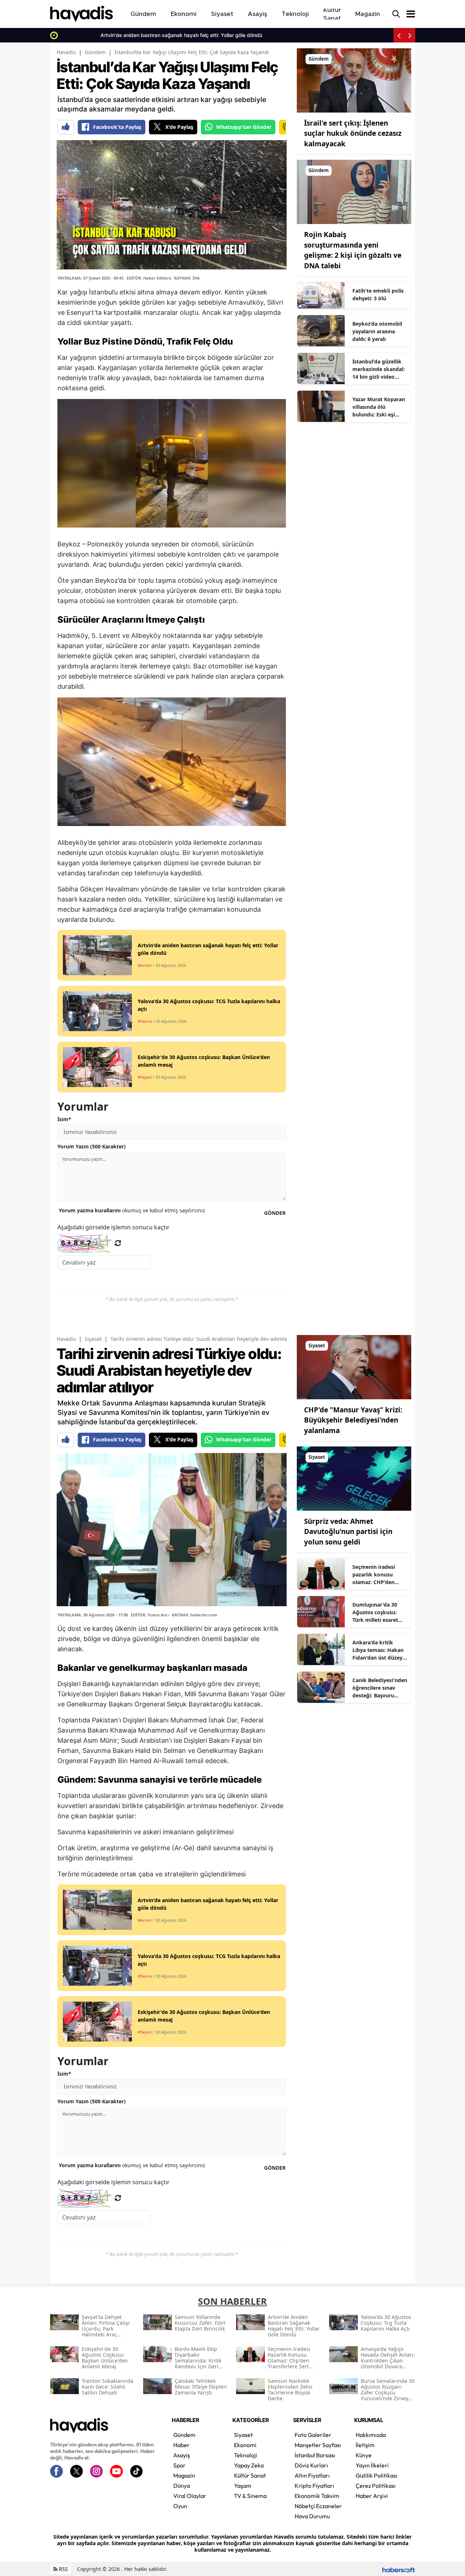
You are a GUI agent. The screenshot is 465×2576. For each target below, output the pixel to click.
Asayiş (182, 2455)
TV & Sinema (250, 2496)
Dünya (182, 2486)
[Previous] (399, 35)
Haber (181, 2445)
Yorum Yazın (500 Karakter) (92, 1146)
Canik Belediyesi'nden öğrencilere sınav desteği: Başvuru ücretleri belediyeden (380, 1688)
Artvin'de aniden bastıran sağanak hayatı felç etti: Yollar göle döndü (142, 35)
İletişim (365, 2445)
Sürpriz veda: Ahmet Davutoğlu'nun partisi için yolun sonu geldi (348, 1532)
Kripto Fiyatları (314, 2486)
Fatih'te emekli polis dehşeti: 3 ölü (378, 294)
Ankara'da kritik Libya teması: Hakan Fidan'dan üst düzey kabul (378, 1650)
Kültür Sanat (250, 2475)
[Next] (410, 35)
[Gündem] (354, 80)
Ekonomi (245, 2445)
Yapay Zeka (249, 2465)
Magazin (184, 2475)
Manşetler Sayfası (318, 2445)
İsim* (64, 1119)
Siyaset (93, 1339)
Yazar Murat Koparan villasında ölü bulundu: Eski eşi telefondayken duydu (379, 407)
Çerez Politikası (376, 2486)
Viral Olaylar (190, 2496)
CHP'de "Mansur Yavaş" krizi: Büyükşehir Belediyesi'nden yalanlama (353, 1420)
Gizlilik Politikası (377, 2475)
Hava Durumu (312, 2516)
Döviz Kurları (311, 2465)
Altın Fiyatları (312, 2475)
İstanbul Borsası (315, 2455)
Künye (364, 2455)
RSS (63, 2569)
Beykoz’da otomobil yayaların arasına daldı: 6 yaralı (377, 331)
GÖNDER (275, 1213)
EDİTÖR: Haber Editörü (149, 278)
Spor (179, 2465)
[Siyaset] (354, 1366)
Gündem (95, 52)
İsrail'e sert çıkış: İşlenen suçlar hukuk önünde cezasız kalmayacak (353, 133)
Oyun (180, 2506)
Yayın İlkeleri (372, 2465)
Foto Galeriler (313, 2435)
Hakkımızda (371, 2435)
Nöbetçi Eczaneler (318, 2506)
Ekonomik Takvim (317, 2496)
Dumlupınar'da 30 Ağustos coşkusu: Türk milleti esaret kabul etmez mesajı (377, 1612)
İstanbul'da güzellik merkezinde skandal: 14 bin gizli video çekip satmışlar (379, 369)
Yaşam (243, 2486)
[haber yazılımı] (399, 2569)
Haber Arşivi (372, 2496)
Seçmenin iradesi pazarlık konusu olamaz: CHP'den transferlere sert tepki (374, 1575)
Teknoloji (246, 2455)
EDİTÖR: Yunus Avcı (150, 1615)
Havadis (66, 52)
